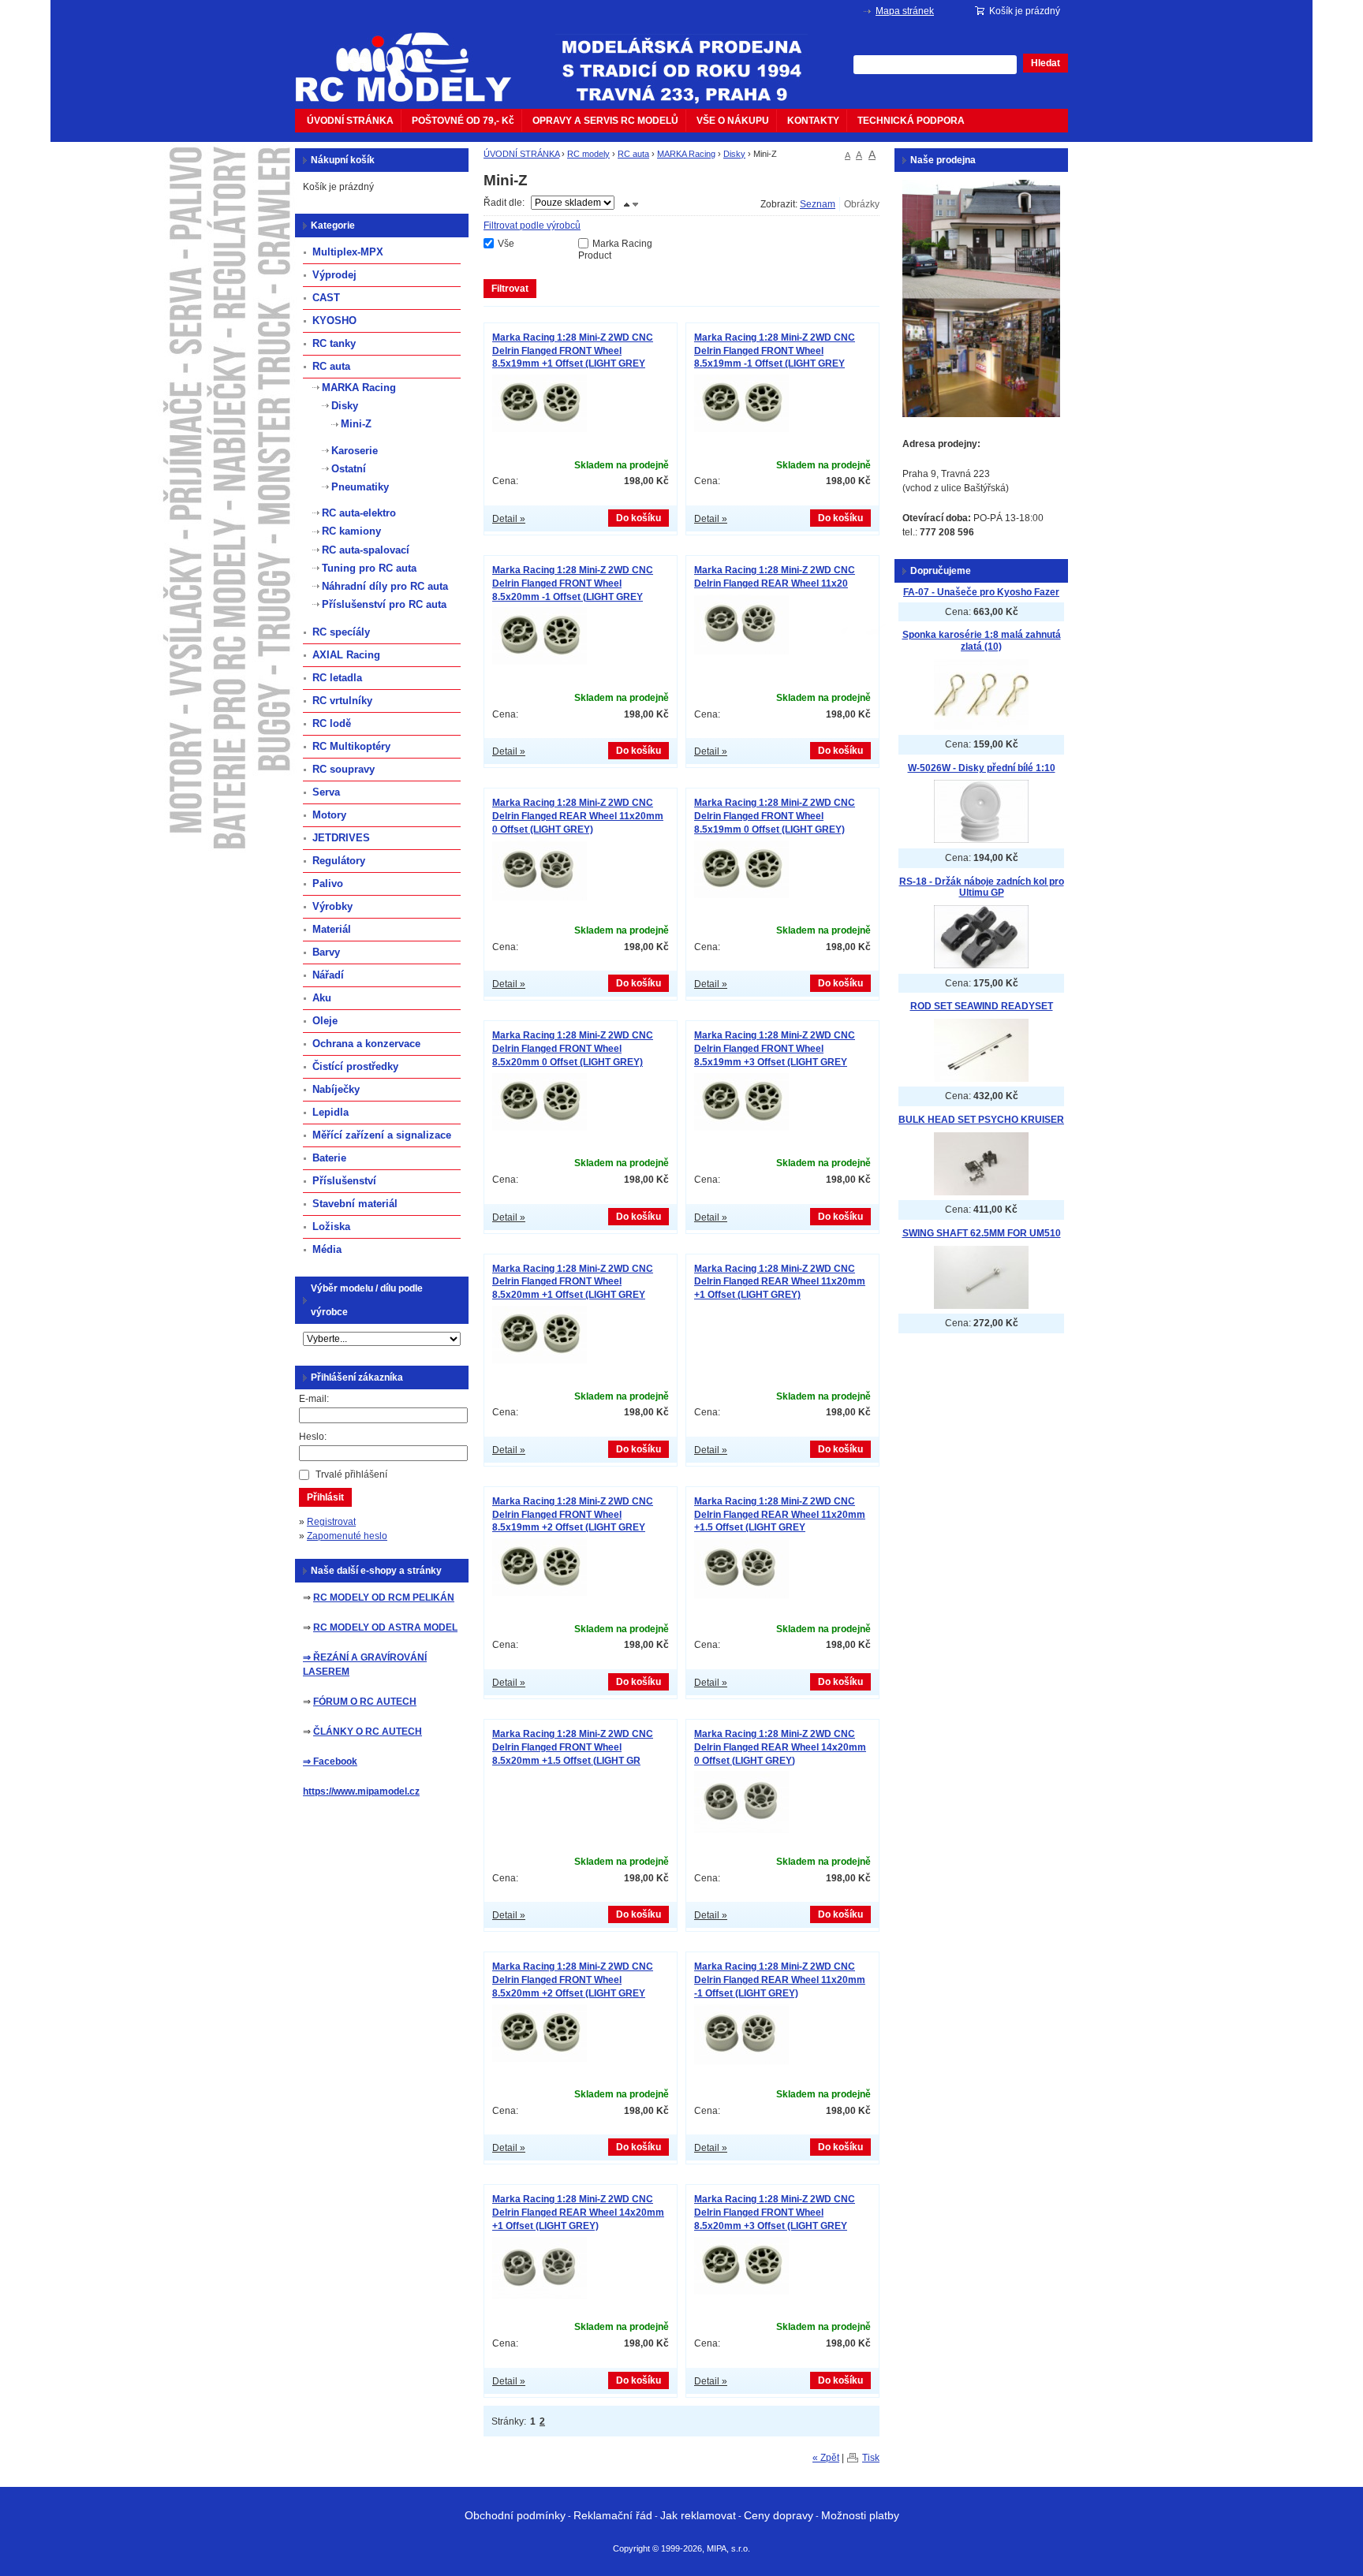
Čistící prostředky (355, 1066)
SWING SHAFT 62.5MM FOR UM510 (982, 1233)
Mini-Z (356, 424)
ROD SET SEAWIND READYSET (982, 1006)
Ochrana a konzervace (366, 1044)
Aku (322, 998)
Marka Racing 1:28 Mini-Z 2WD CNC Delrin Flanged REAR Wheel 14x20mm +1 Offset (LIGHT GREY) (578, 2213)
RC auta (633, 154)
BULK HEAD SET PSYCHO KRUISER (981, 1120)
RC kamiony (351, 531)
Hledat (1046, 63)
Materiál (332, 929)
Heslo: (313, 1437)
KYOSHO (334, 321)
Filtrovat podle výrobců (532, 226)
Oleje (325, 1021)
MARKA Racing (686, 154)
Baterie (329, 1158)
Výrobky (332, 906)
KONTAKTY (813, 121)
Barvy (326, 952)
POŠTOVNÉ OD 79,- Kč (463, 121)
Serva (326, 792)
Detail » (509, 519)
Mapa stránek (905, 11)
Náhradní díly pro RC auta (385, 586)
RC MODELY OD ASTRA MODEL (385, 1627)
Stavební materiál (355, 1204)
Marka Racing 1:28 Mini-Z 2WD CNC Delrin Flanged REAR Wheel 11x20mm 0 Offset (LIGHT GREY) (578, 816)
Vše (506, 244)
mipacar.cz (413, 58)
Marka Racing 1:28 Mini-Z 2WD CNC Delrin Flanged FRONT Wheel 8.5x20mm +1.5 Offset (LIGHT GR (573, 1747)
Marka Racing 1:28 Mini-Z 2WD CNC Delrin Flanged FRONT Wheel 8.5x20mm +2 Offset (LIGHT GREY (573, 1980)
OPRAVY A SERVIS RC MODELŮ (605, 121)
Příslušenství (344, 1181)
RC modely (588, 154)
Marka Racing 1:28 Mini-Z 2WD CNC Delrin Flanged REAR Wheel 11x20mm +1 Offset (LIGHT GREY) (780, 1282)
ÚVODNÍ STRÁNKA (350, 121)
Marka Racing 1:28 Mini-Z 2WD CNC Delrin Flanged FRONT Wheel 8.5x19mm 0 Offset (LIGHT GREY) (775, 816)
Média (327, 1249)
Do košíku (639, 518)
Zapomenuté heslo (347, 1536)
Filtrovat (510, 289)
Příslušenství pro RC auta (384, 604)
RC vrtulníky (342, 701)
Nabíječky (336, 1089)
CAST (326, 298)
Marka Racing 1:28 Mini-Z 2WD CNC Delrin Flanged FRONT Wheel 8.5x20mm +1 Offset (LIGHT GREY (573, 1282)
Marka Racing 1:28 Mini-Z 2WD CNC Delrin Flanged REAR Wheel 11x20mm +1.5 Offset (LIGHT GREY (780, 1515)
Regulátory (339, 861)
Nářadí (328, 975)
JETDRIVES (341, 838)
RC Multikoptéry (351, 746)
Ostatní (349, 469)
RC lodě (332, 723)
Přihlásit (325, 1497)
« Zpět (826, 2458)
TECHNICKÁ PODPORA (911, 121)
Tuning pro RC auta (369, 568)
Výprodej (334, 275)
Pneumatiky (360, 487)
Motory (329, 815)
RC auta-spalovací (366, 550)
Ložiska (331, 1226)
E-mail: (314, 1399)
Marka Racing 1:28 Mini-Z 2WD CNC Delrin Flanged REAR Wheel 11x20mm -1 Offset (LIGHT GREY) (780, 1980)
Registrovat (331, 1522)
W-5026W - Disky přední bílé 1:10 (982, 768)
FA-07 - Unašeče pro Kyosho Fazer (981, 592)
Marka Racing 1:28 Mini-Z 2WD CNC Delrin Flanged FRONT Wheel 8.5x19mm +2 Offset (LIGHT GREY (573, 1515)
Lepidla (330, 1112)
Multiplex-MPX (348, 252)
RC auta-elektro (359, 513)
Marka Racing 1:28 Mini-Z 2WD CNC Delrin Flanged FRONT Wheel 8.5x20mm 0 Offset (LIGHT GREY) (573, 1049)
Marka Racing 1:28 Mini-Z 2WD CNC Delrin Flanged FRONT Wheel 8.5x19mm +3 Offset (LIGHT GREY (775, 1049)
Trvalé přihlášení (351, 1474)
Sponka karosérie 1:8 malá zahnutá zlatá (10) (982, 641)
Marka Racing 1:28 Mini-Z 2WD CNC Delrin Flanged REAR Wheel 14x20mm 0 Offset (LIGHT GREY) (780, 1747)
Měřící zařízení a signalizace (382, 1135)
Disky (734, 154)
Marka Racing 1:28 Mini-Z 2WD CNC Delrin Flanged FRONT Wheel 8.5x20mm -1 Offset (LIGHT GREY (573, 583)
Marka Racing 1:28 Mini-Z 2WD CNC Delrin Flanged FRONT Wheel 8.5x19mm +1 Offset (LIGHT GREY (573, 351)
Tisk (871, 2458)
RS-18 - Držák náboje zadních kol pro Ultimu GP (982, 887)
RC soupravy (344, 769)
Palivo (328, 884)
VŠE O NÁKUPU (733, 121)
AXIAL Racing (346, 655)
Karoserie (355, 451)
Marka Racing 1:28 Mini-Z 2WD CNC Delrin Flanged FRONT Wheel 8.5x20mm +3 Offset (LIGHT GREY (775, 2213)
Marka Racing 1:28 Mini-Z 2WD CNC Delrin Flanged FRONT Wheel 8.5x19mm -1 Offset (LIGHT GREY (775, 351)
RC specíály (341, 632)
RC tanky (334, 343)
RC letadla (337, 678)
